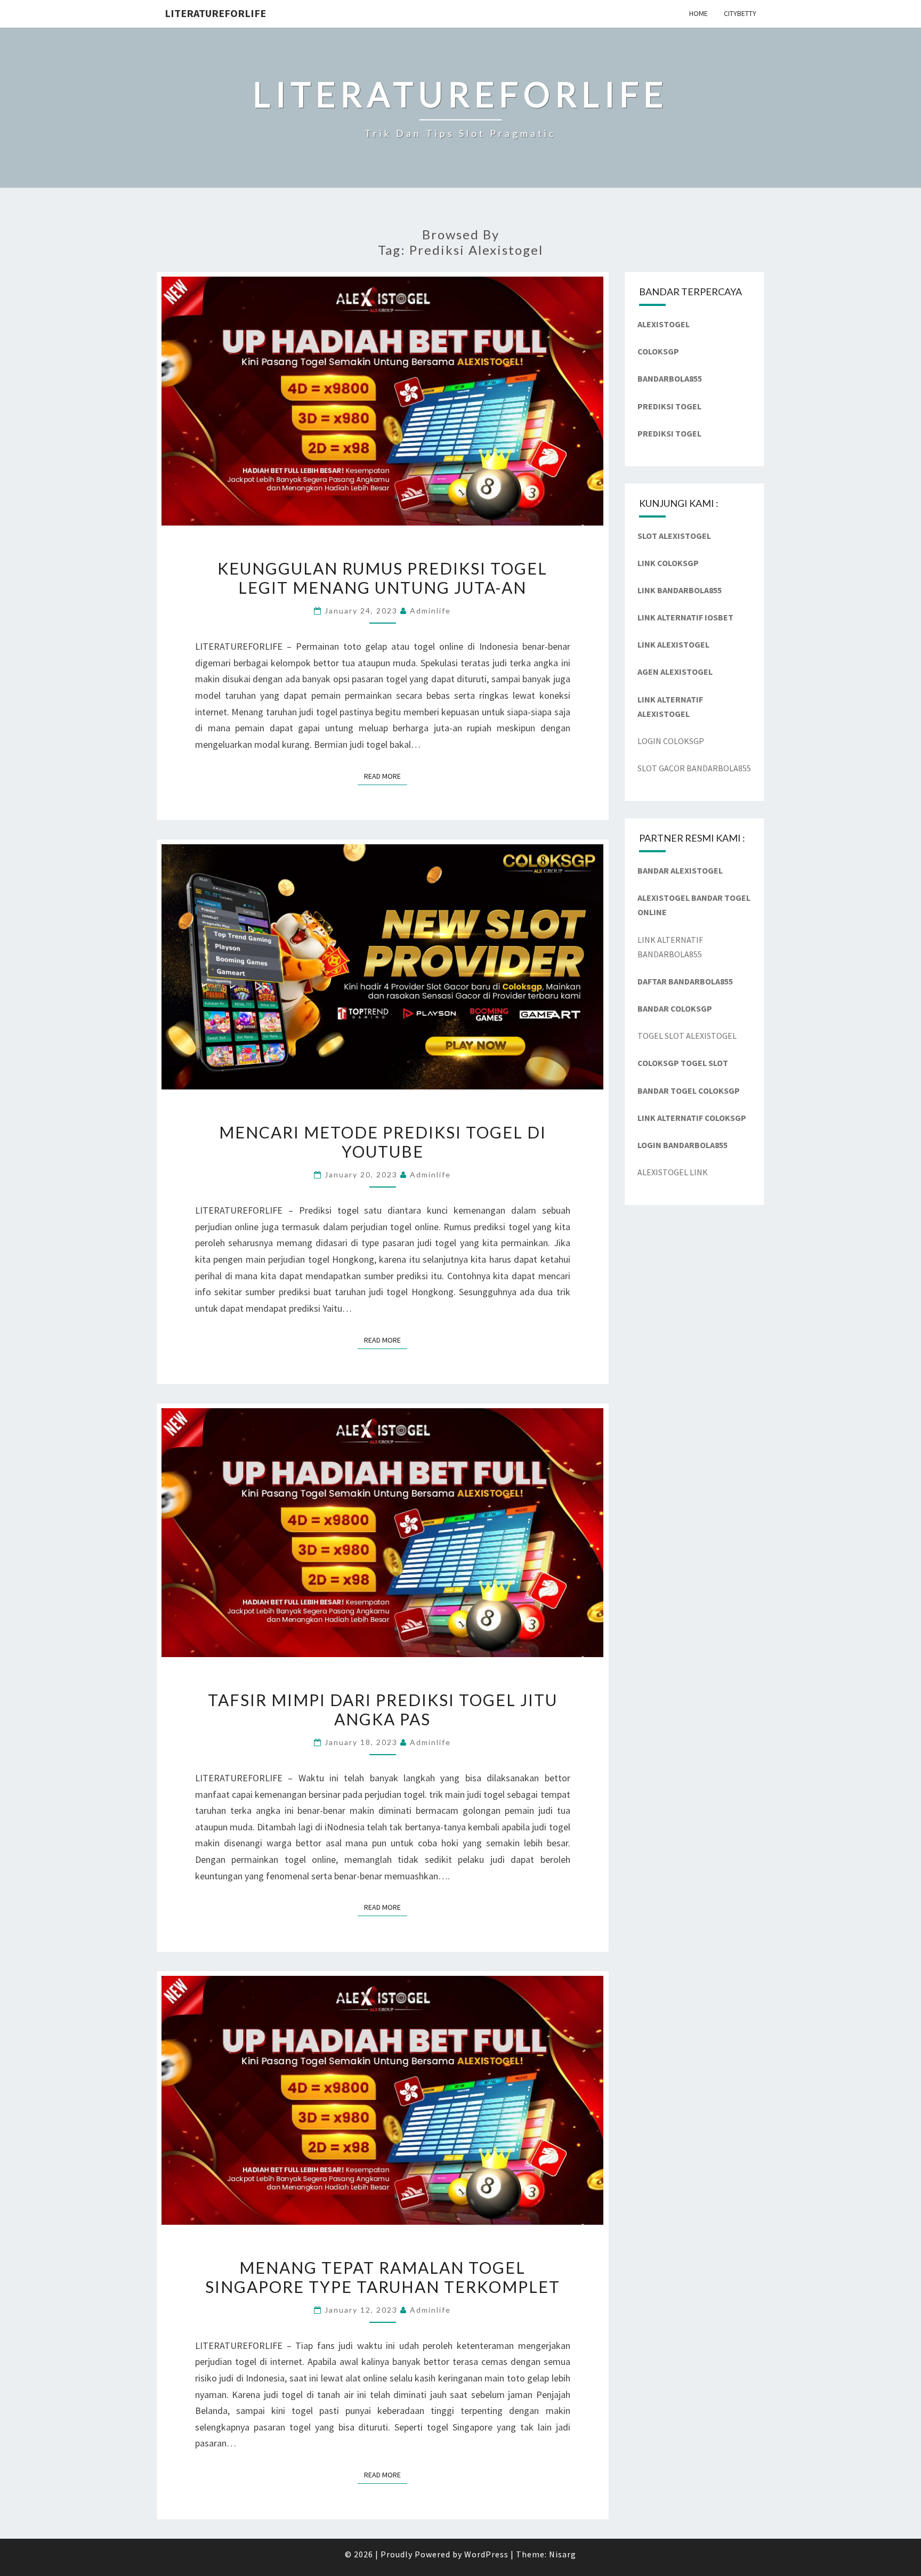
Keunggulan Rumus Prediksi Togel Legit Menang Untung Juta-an (382, 578)
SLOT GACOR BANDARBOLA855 (694, 768)
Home (698, 13)
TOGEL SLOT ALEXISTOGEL (687, 1036)
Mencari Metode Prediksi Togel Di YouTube (383, 1142)
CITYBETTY (740, 13)
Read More (386, 776)
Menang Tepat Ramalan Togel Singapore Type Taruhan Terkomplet (383, 2277)
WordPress (486, 2554)
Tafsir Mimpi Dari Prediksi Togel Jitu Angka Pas (383, 1709)
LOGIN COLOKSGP (671, 741)
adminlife (430, 611)
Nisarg (563, 2554)
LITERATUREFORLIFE (215, 13)
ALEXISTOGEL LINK (673, 1172)
